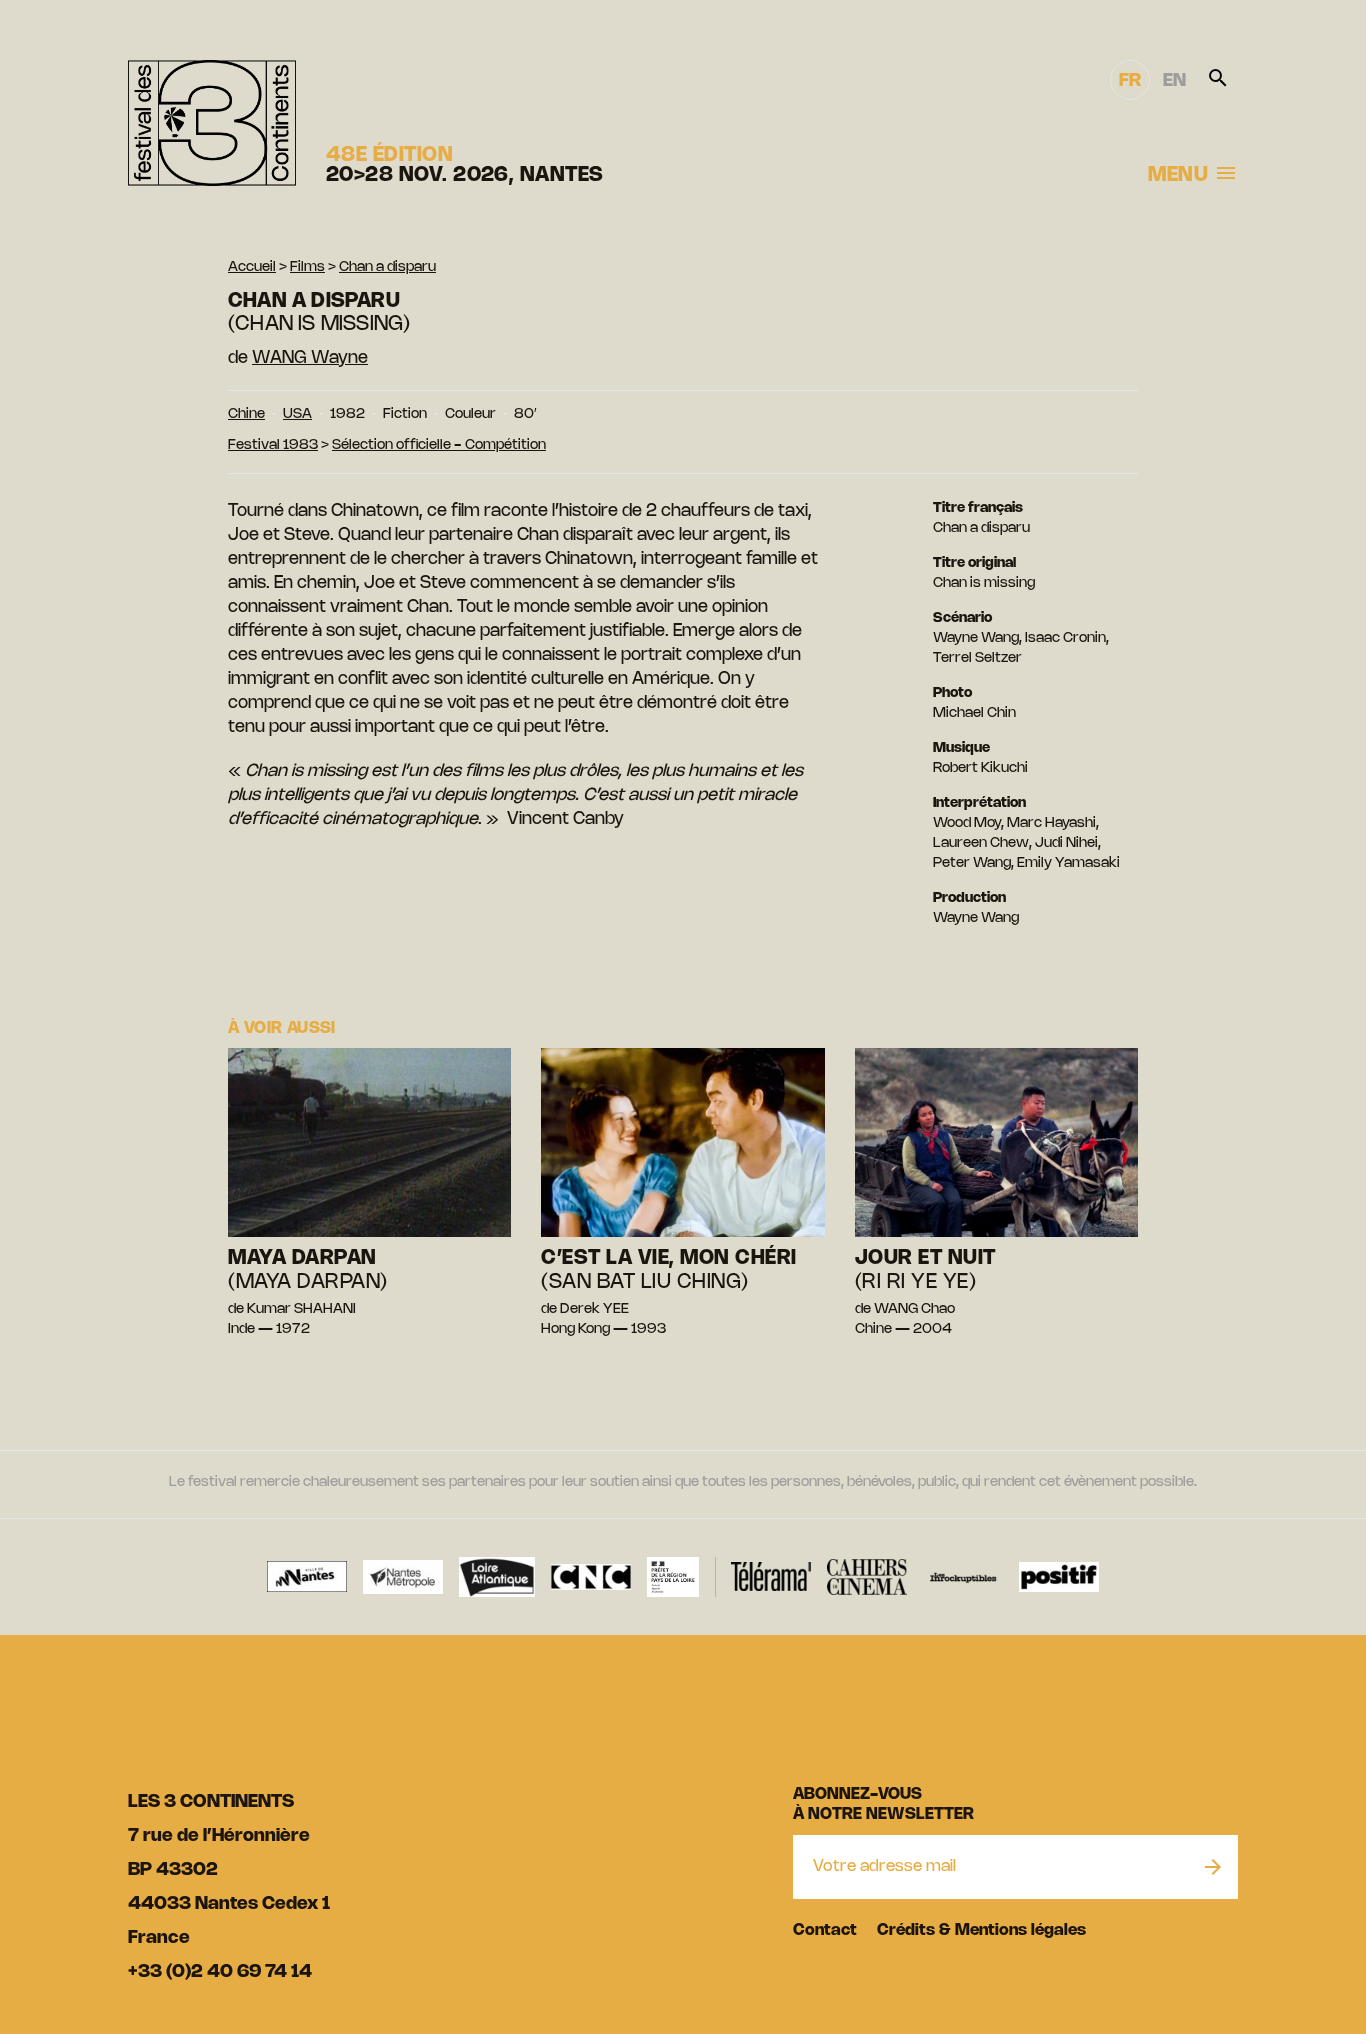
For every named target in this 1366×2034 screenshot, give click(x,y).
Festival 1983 (273, 445)
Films (307, 267)
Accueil (252, 267)
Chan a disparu (387, 267)
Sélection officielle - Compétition (439, 445)
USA (297, 414)
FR (1130, 81)
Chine (246, 414)
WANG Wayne (310, 358)
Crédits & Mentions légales (981, 1930)
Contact (825, 1930)
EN (1174, 81)
